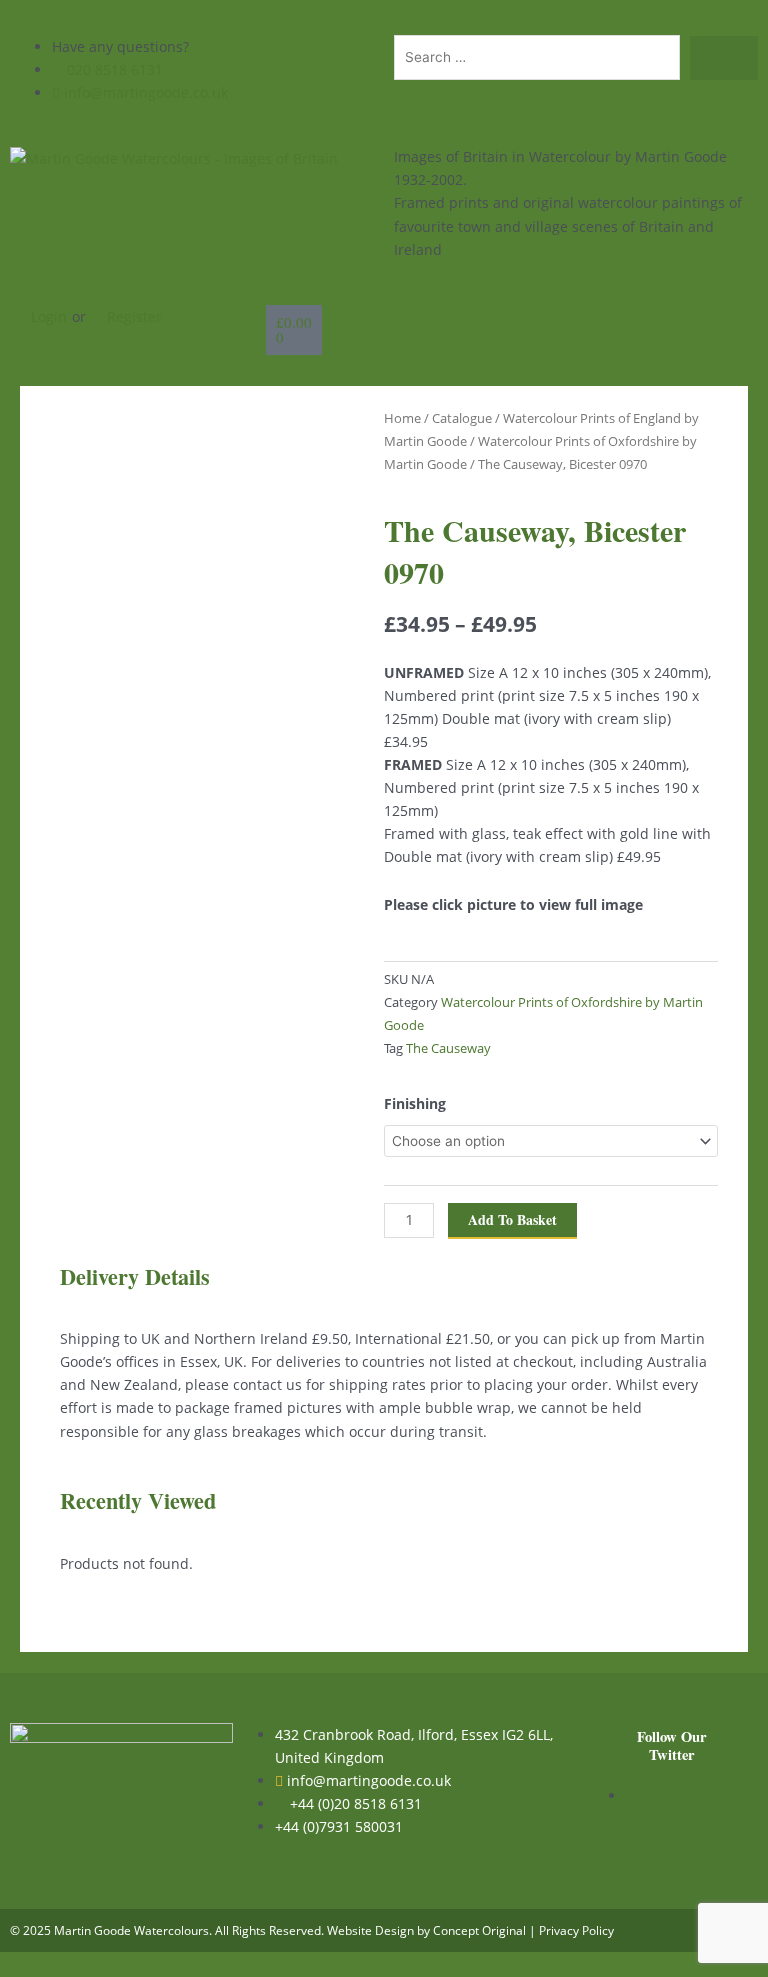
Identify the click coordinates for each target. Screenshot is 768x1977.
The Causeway (448, 1048)
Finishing (415, 1103)
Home (402, 418)
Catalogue (462, 418)
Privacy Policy (576, 1930)
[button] (640, 317)
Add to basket (512, 1219)
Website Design (370, 1930)
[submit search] (724, 58)
